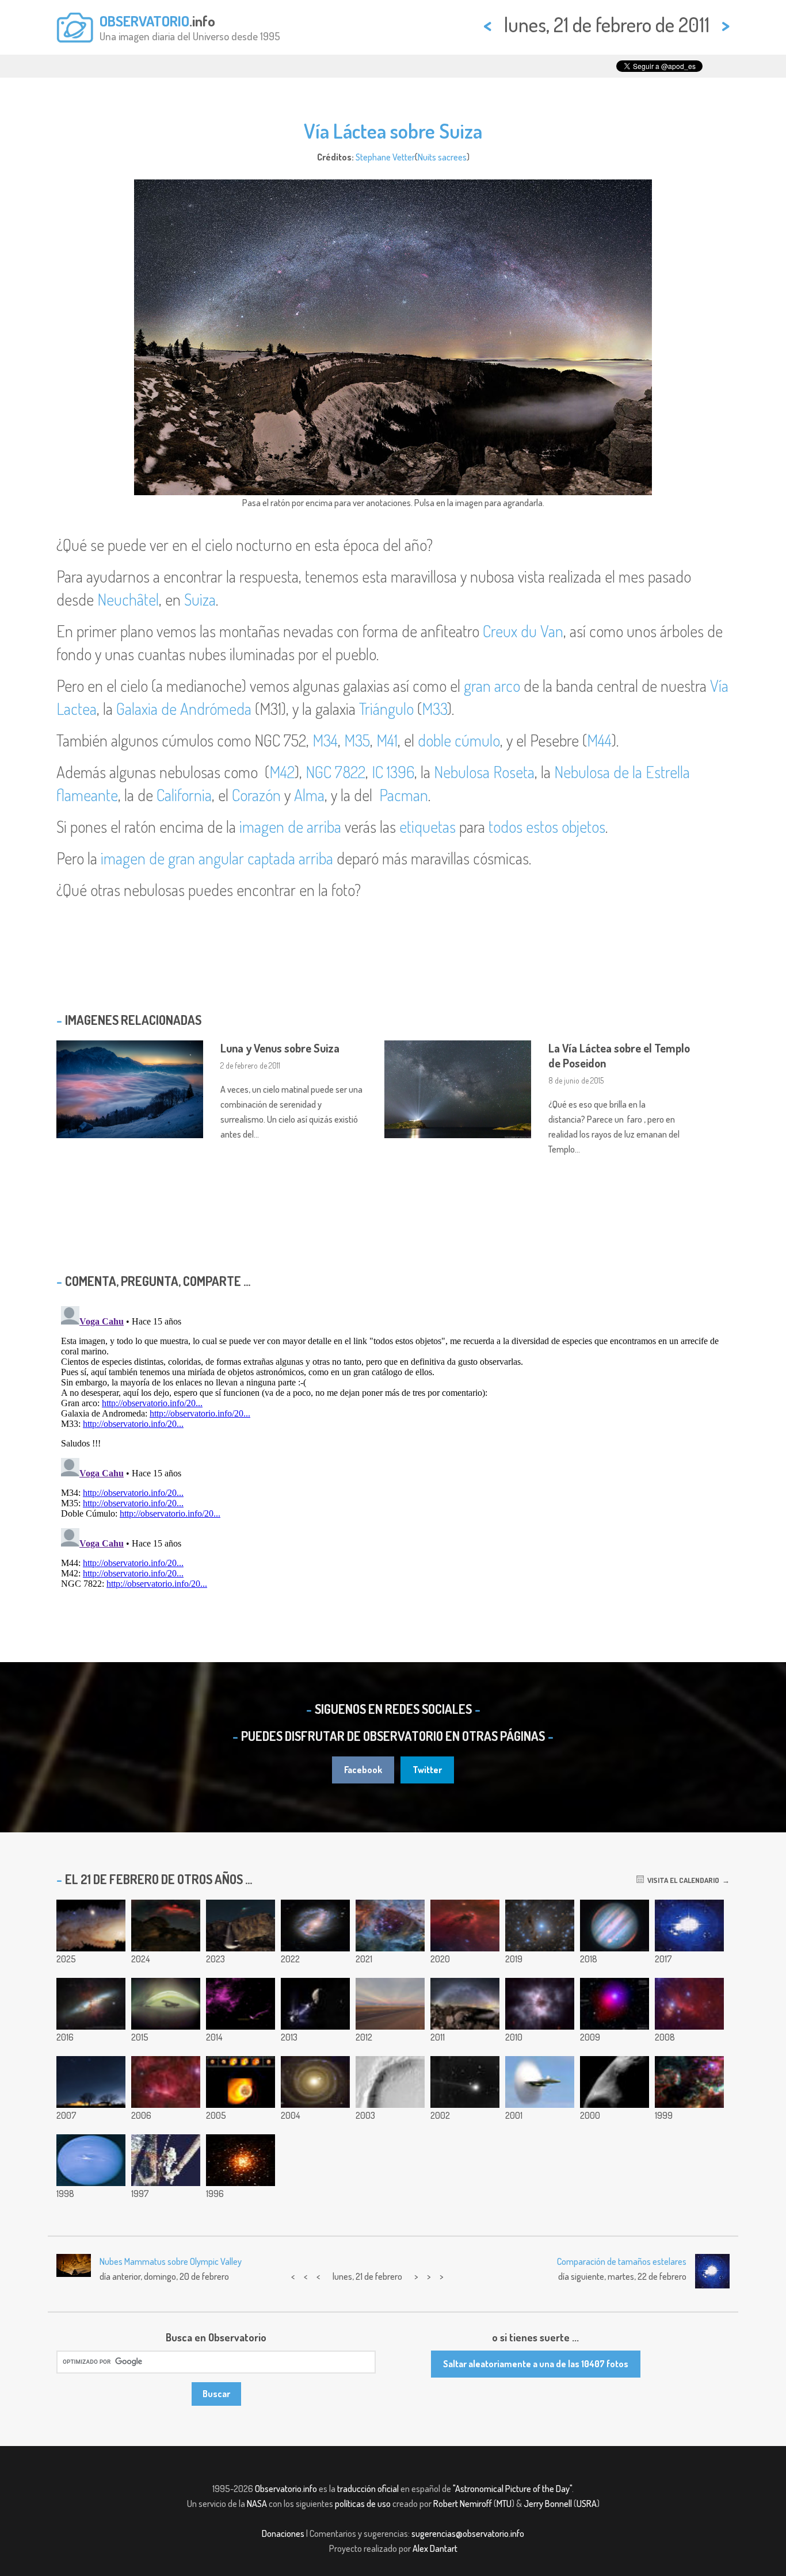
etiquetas (428, 826)
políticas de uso (363, 2504)
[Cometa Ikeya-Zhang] (465, 2082)
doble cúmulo (459, 740)
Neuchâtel (128, 599)
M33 (434, 709)
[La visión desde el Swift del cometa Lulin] (615, 2004)
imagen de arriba (290, 826)
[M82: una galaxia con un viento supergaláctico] (91, 2004)
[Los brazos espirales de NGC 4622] (315, 2082)
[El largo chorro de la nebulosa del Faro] (241, 2004)
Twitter (427, 1770)
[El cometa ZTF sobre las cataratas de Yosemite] (241, 1926)
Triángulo (386, 709)
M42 (282, 772)
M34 (325, 740)
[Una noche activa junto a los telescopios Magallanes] (689, 1926)
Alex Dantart (435, 2548)
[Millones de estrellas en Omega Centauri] (241, 2160)
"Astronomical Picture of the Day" (512, 2489)
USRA (587, 2504)
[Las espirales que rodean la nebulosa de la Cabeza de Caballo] (166, 2082)
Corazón (256, 795)
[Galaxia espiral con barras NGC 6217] (315, 1926)
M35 (357, 740)
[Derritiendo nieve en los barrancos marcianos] (390, 2082)
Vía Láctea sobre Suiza (393, 131)
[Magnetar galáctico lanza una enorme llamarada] (241, 2082)
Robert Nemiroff (463, 2504)
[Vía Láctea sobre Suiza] (465, 2004)
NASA (257, 2504)
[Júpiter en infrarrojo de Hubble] (615, 1926)
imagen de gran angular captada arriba (217, 858)
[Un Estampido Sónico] (540, 2082)
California (184, 795)
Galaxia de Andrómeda (184, 709)
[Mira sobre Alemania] (91, 2082)
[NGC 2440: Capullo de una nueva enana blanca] (540, 2004)
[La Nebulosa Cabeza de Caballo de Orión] (689, 2004)
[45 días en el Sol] (166, 2004)
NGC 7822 (335, 772)
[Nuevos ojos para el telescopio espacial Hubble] (166, 2160)
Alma (309, 795)
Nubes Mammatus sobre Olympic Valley (171, 2261)
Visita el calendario (682, 1880)
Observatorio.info (286, 2489)
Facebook (363, 1770)
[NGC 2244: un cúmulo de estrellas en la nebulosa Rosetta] (390, 1926)
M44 (599, 740)
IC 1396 (393, 772)
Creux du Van (523, 631)
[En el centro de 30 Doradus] (689, 2082)
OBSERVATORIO (144, 21)
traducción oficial (368, 2489)
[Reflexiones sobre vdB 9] (540, 1926)
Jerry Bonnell (548, 2504)
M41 (387, 740)
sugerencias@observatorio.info (468, 2533)
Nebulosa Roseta (484, 772)
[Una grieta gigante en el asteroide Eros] (615, 2082)
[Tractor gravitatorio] (315, 2004)
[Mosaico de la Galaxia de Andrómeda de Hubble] (91, 1926)
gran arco (492, 686)
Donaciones (283, 2533)
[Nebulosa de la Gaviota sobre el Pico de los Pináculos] (166, 1926)
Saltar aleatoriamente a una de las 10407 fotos (536, 2364)
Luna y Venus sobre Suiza (280, 1048)
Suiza (200, 599)
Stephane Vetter (385, 157)
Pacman (404, 795)
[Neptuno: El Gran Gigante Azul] (91, 2160)
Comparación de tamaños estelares (622, 2261)
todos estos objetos (547, 826)
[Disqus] (393, 1445)
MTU (504, 2504)
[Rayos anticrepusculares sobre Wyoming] (390, 2004)
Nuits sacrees (442, 157)
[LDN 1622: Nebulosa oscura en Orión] (465, 1926)
